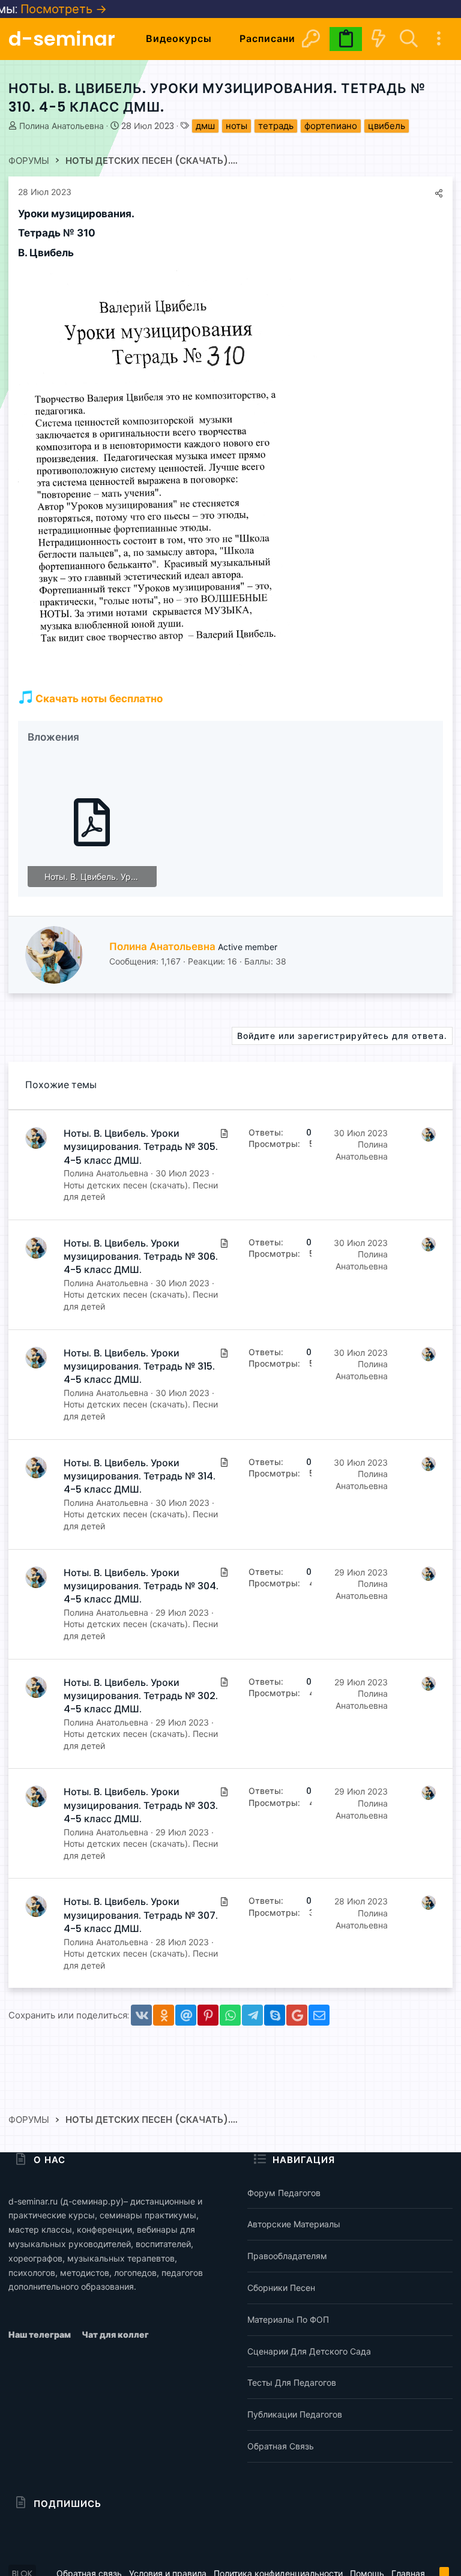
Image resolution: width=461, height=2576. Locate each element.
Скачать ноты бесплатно (98, 699)
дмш (205, 126)
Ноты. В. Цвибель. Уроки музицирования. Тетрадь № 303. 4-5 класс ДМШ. (141, 1805)
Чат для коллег (115, 2334)
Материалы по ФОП (288, 2319)
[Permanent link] (139, 215)
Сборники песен (281, 2288)
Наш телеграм (41, 2334)
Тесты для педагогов (292, 2382)
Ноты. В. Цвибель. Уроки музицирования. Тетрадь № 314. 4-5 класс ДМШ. (140, 1476)
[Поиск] (408, 39)
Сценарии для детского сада (309, 2351)
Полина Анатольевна (62, 126)
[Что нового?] (378, 39)
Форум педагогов (284, 2193)
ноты (237, 126)
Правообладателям (287, 2256)
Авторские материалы (294, 2224)
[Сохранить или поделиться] (439, 193)
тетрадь (276, 126)
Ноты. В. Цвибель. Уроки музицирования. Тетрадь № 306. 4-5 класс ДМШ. (141, 1257)
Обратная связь (281, 2446)
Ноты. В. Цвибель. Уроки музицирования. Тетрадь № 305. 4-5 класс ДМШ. (141, 1147)
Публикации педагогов (295, 2414)
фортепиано (331, 126)
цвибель (387, 126)
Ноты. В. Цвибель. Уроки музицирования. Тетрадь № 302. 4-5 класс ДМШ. (141, 1696)
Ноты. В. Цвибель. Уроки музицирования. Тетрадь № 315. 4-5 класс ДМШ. (139, 1367)
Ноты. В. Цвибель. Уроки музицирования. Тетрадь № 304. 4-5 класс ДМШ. (141, 1586)
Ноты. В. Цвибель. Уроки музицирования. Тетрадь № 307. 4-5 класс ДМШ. (141, 1915)
